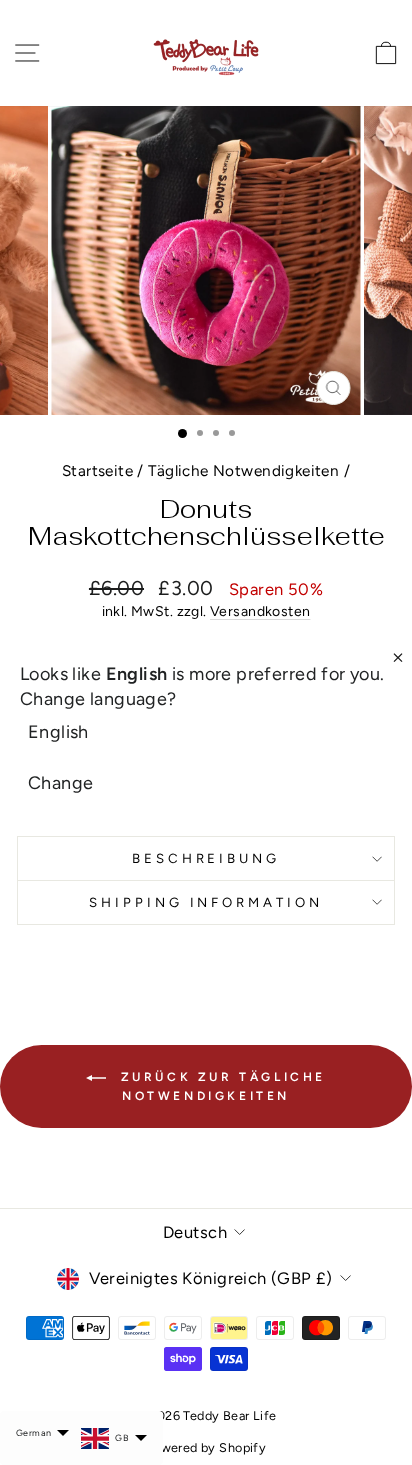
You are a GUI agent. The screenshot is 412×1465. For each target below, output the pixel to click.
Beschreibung (206, 858)
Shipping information (206, 902)
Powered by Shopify (206, 1447)
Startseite (97, 470)
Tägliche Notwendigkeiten (243, 470)
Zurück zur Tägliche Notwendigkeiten (220, 1086)
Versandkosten (260, 611)
